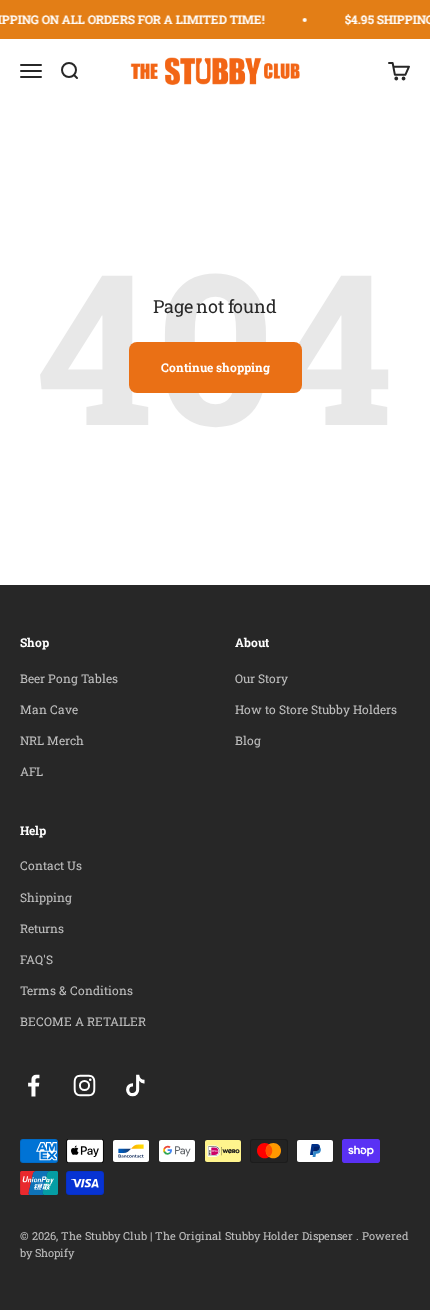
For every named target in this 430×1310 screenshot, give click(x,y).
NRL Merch (52, 740)
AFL (31, 771)
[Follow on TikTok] (135, 1085)
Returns (42, 928)
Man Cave (49, 709)
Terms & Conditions (76, 990)
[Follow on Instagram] (84, 1085)
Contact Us (51, 865)
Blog (248, 740)
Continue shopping (215, 367)
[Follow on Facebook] (33, 1085)
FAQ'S (36, 959)
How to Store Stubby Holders (316, 709)
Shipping (46, 897)
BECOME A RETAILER (83, 1021)
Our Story (261, 678)
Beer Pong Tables (69, 678)
